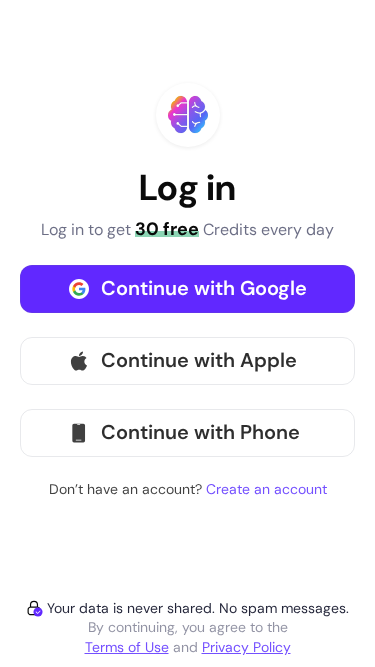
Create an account (266, 489)
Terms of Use (127, 647)
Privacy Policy (246, 647)
